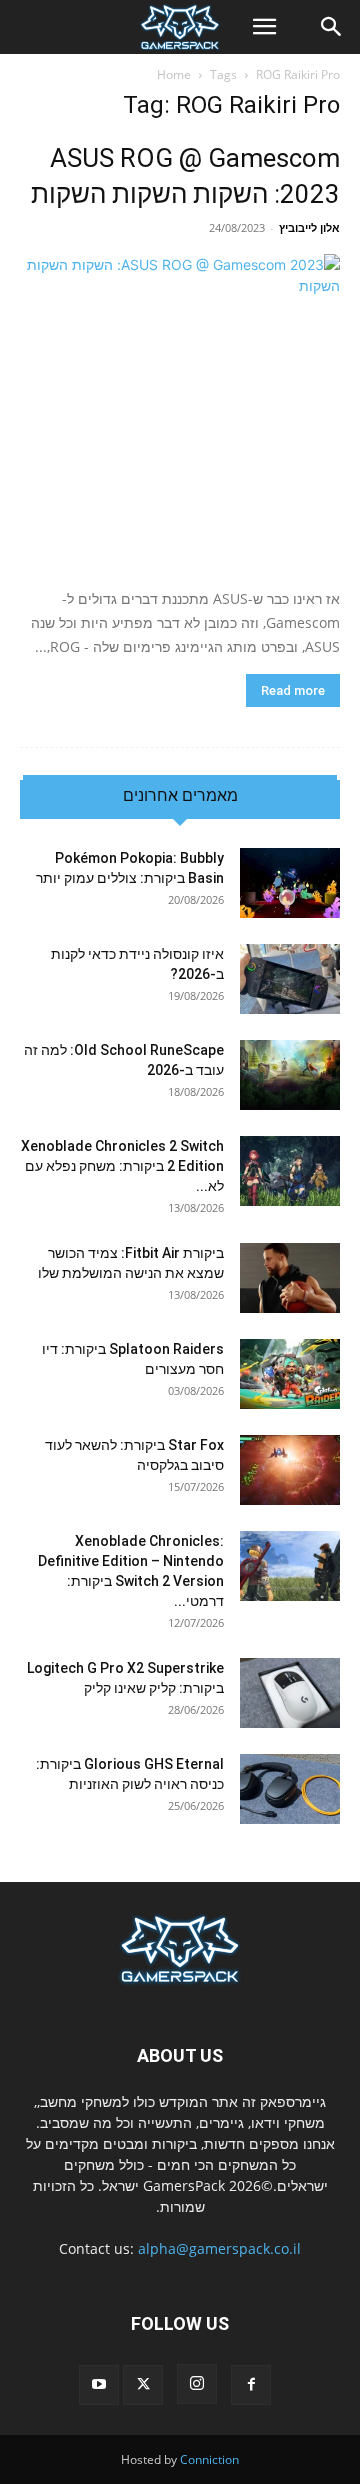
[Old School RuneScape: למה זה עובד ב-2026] (290, 1075)
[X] (143, 2385)
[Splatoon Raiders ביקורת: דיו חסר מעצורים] (290, 1374)
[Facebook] (251, 2385)
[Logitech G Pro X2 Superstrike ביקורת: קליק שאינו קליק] (290, 1693)
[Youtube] (99, 2385)
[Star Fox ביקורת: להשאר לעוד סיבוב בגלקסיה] (290, 1470)
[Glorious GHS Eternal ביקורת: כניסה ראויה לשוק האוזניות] (290, 1789)
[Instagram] (197, 2384)
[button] (264, 27)
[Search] (332, 27)
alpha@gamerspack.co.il (219, 2248)
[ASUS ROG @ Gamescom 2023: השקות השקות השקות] (180, 414)
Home (174, 74)
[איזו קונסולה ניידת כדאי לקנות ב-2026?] (290, 979)
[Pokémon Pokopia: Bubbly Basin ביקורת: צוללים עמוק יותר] (290, 883)
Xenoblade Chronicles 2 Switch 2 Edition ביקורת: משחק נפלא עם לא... (122, 1166)
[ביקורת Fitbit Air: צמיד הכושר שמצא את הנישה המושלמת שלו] (290, 1278)
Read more (293, 690)
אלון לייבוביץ (309, 227)
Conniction (209, 2459)
